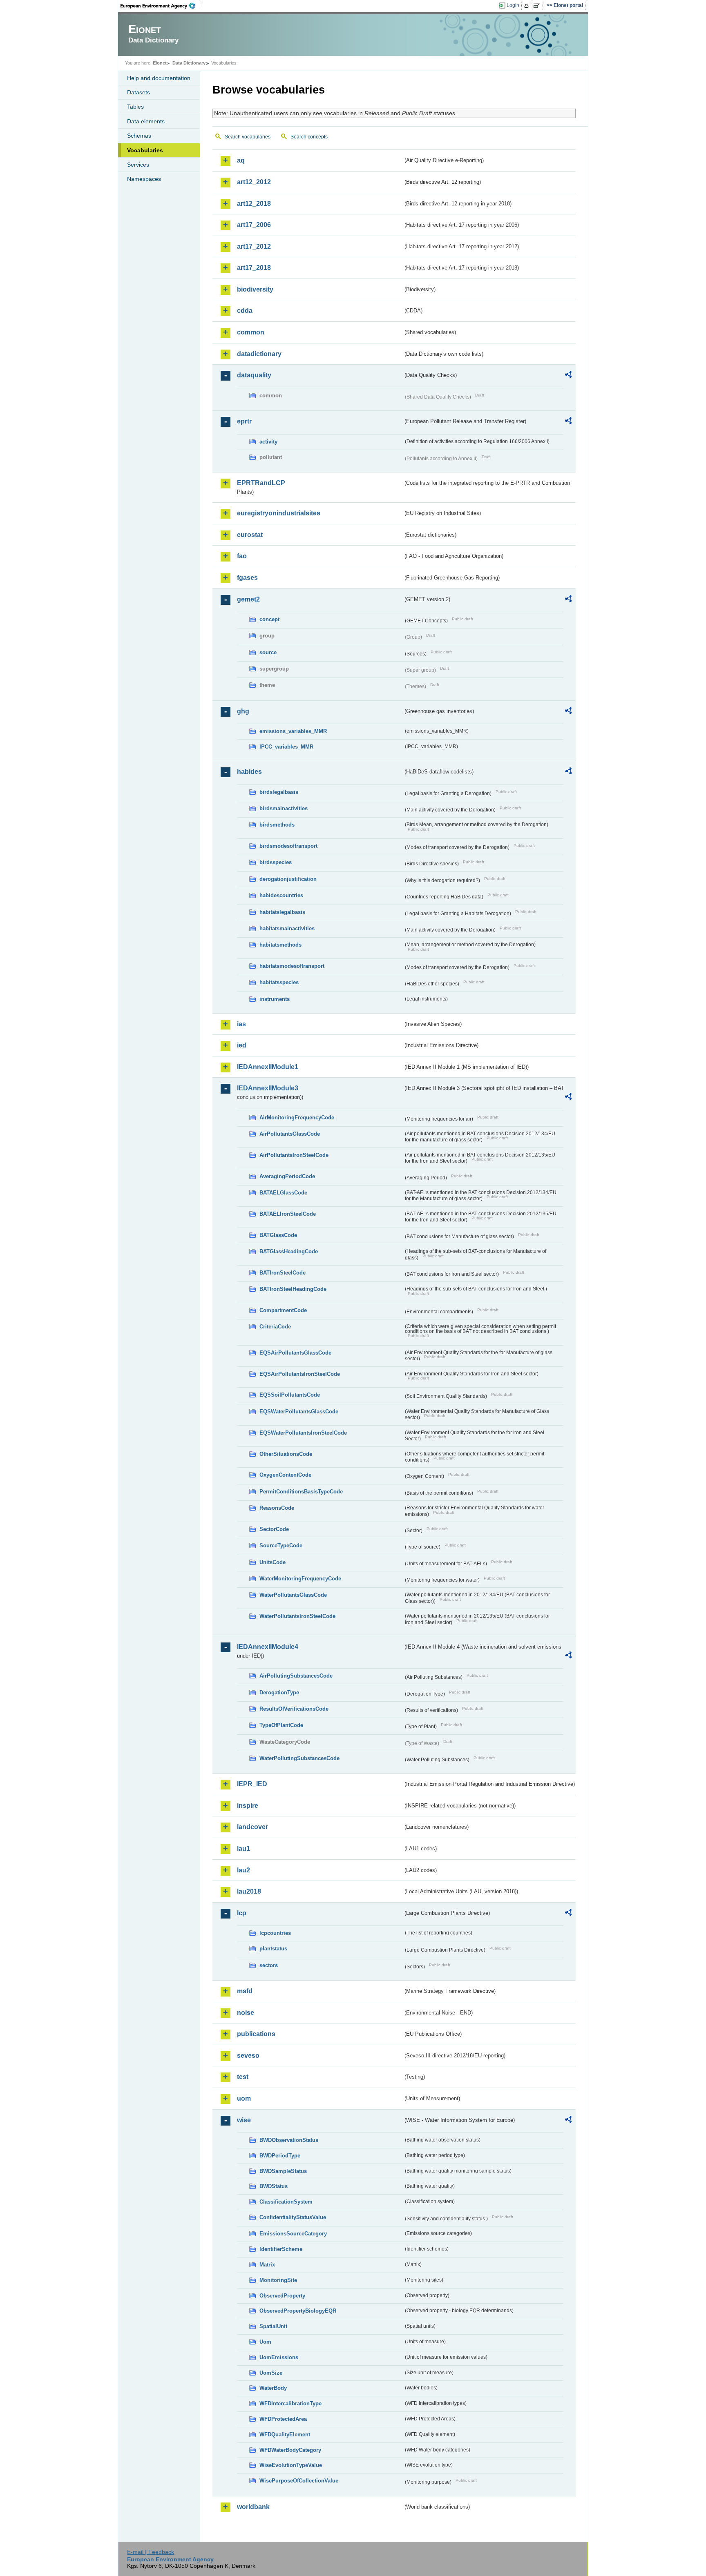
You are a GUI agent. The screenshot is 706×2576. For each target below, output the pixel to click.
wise (244, 2120)
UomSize (271, 2373)
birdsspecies (276, 862)
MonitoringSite (278, 2280)
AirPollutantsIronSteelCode (294, 1155)
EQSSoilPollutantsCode (290, 1395)
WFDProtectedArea (283, 2419)
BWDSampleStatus (283, 2171)
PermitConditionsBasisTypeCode (301, 1492)
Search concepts (309, 137)
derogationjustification (288, 879)
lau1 (244, 1848)
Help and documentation (159, 78)
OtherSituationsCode (286, 1454)
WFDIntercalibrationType (290, 2403)
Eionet (160, 63)
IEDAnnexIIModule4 (268, 1647)
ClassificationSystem (286, 2202)
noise (246, 2013)
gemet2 (248, 599)
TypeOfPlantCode (281, 1725)
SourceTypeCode (281, 1545)
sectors (269, 1965)
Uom (265, 2342)
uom (244, 2098)
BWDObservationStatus (289, 2140)
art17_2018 (254, 268)
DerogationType (279, 1692)
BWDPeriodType (280, 2156)
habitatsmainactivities (287, 928)
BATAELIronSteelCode (288, 1214)
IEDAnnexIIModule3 (268, 1088)
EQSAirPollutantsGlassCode (295, 1353)
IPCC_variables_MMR (286, 747)
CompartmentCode (283, 1310)
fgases (247, 578)
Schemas (139, 136)
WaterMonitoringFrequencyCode (300, 1579)
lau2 (244, 1870)
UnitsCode (273, 1562)
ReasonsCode (277, 1508)
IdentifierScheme (281, 2249)
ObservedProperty (282, 2296)
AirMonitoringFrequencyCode (297, 1118)
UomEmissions (279, 2357)
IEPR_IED (252, 1784)
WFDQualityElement (285, 2434)
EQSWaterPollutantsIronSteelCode (303, 1433)
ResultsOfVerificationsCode (294, 1709)
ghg (243, 711)
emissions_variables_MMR (293, 731)
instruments (275, 999)
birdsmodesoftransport (288, 846)
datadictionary (259, 354)
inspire (248, 1806)
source (268, 652)
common (251, 332)
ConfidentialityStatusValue (293, 2217)
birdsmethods (277, 825)
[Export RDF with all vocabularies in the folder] (568, 376)
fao (242, 556)
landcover (252, 1827)
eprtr (244, 421)
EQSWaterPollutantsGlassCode (299, 1412)
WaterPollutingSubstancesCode (299, 1758)
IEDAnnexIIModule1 (268, 1067)
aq (241, 160)
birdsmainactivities (284, 808)
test (243, 2077)
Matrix (267, 2265)
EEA (161, 6)
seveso (248, 2056)
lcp (242, 1913)
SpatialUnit (273, 2326)
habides (249, 772)
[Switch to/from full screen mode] (538, 6)
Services (138, 165)
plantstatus (273, 1949)
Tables (135, 107)
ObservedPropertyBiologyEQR (298, 2311)
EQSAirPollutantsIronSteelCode (300, 1374)
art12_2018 (254, 204)
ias (241, 1024)
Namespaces (144, 179)
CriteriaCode (275, 1327)
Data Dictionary (189, 63)
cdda (245, 311)
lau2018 (249, 1891)
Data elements (146, 121)
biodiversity (255, 289)
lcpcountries (275, 1933)
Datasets (139, 92)
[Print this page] (528, 6)
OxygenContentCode (285, 1475)
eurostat (250, 535)
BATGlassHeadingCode (289, 1251)
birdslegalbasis (279, 792)
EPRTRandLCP (261, 483)
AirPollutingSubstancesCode (296, 1676)
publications (256, 2034)
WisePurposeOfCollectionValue (299, 2481)
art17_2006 (254, 225)
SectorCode (274, 1529)
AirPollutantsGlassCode (290, 1134)
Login (513, 5)
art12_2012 (254, 182)
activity (268, 442)
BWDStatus (274, 2186)
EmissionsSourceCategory (293, 2234)
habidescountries (281, 895)
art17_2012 (254, 246)
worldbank (253, 2507)
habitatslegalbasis (282, 912)
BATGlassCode (278, 1235)
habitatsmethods (280, 945)
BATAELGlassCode (283, 1193)
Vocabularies (145, 150)
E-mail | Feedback (151, 2552)
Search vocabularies (248, 137)
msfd (245, 1991)
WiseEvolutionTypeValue (291, 2465)
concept (269, 619)
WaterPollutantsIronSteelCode (297, 1616)
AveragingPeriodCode (287, 1176)
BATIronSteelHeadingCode (293, 1289)
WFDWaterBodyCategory (290, 2450)
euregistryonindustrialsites (279, 513)
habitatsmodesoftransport (292, 966)
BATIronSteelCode (283, 1273)
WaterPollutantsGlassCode (293, 1595)
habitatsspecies (279, 982)
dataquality (254, 375)
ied (242, 1045)
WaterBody (273, 2388)
